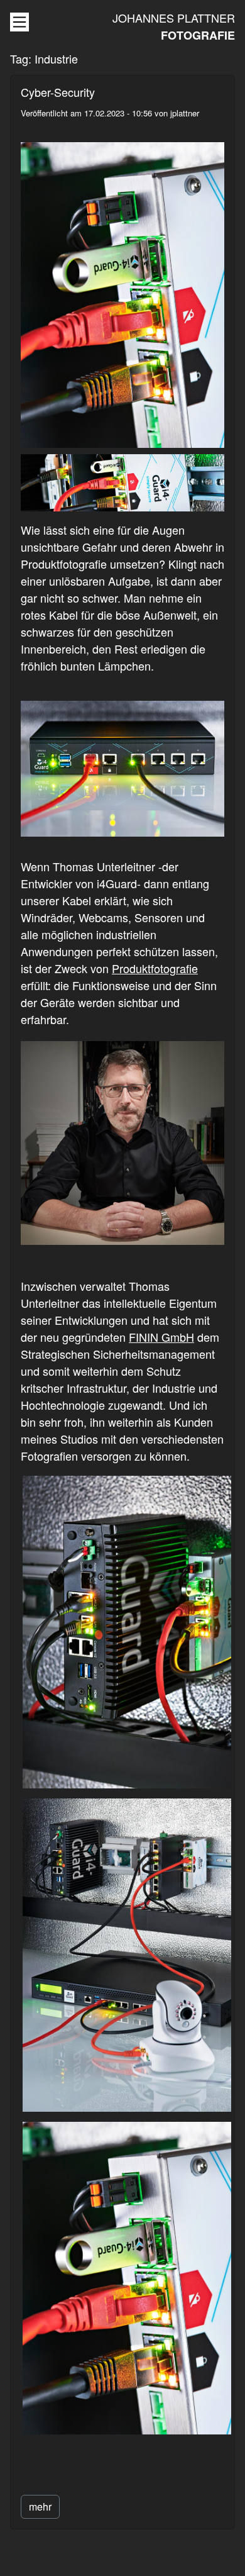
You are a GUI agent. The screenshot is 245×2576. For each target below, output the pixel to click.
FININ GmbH (161, 1337)
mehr (40, 2506)
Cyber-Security (58, 92)
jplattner (185, 113)
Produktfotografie (155, 968)
